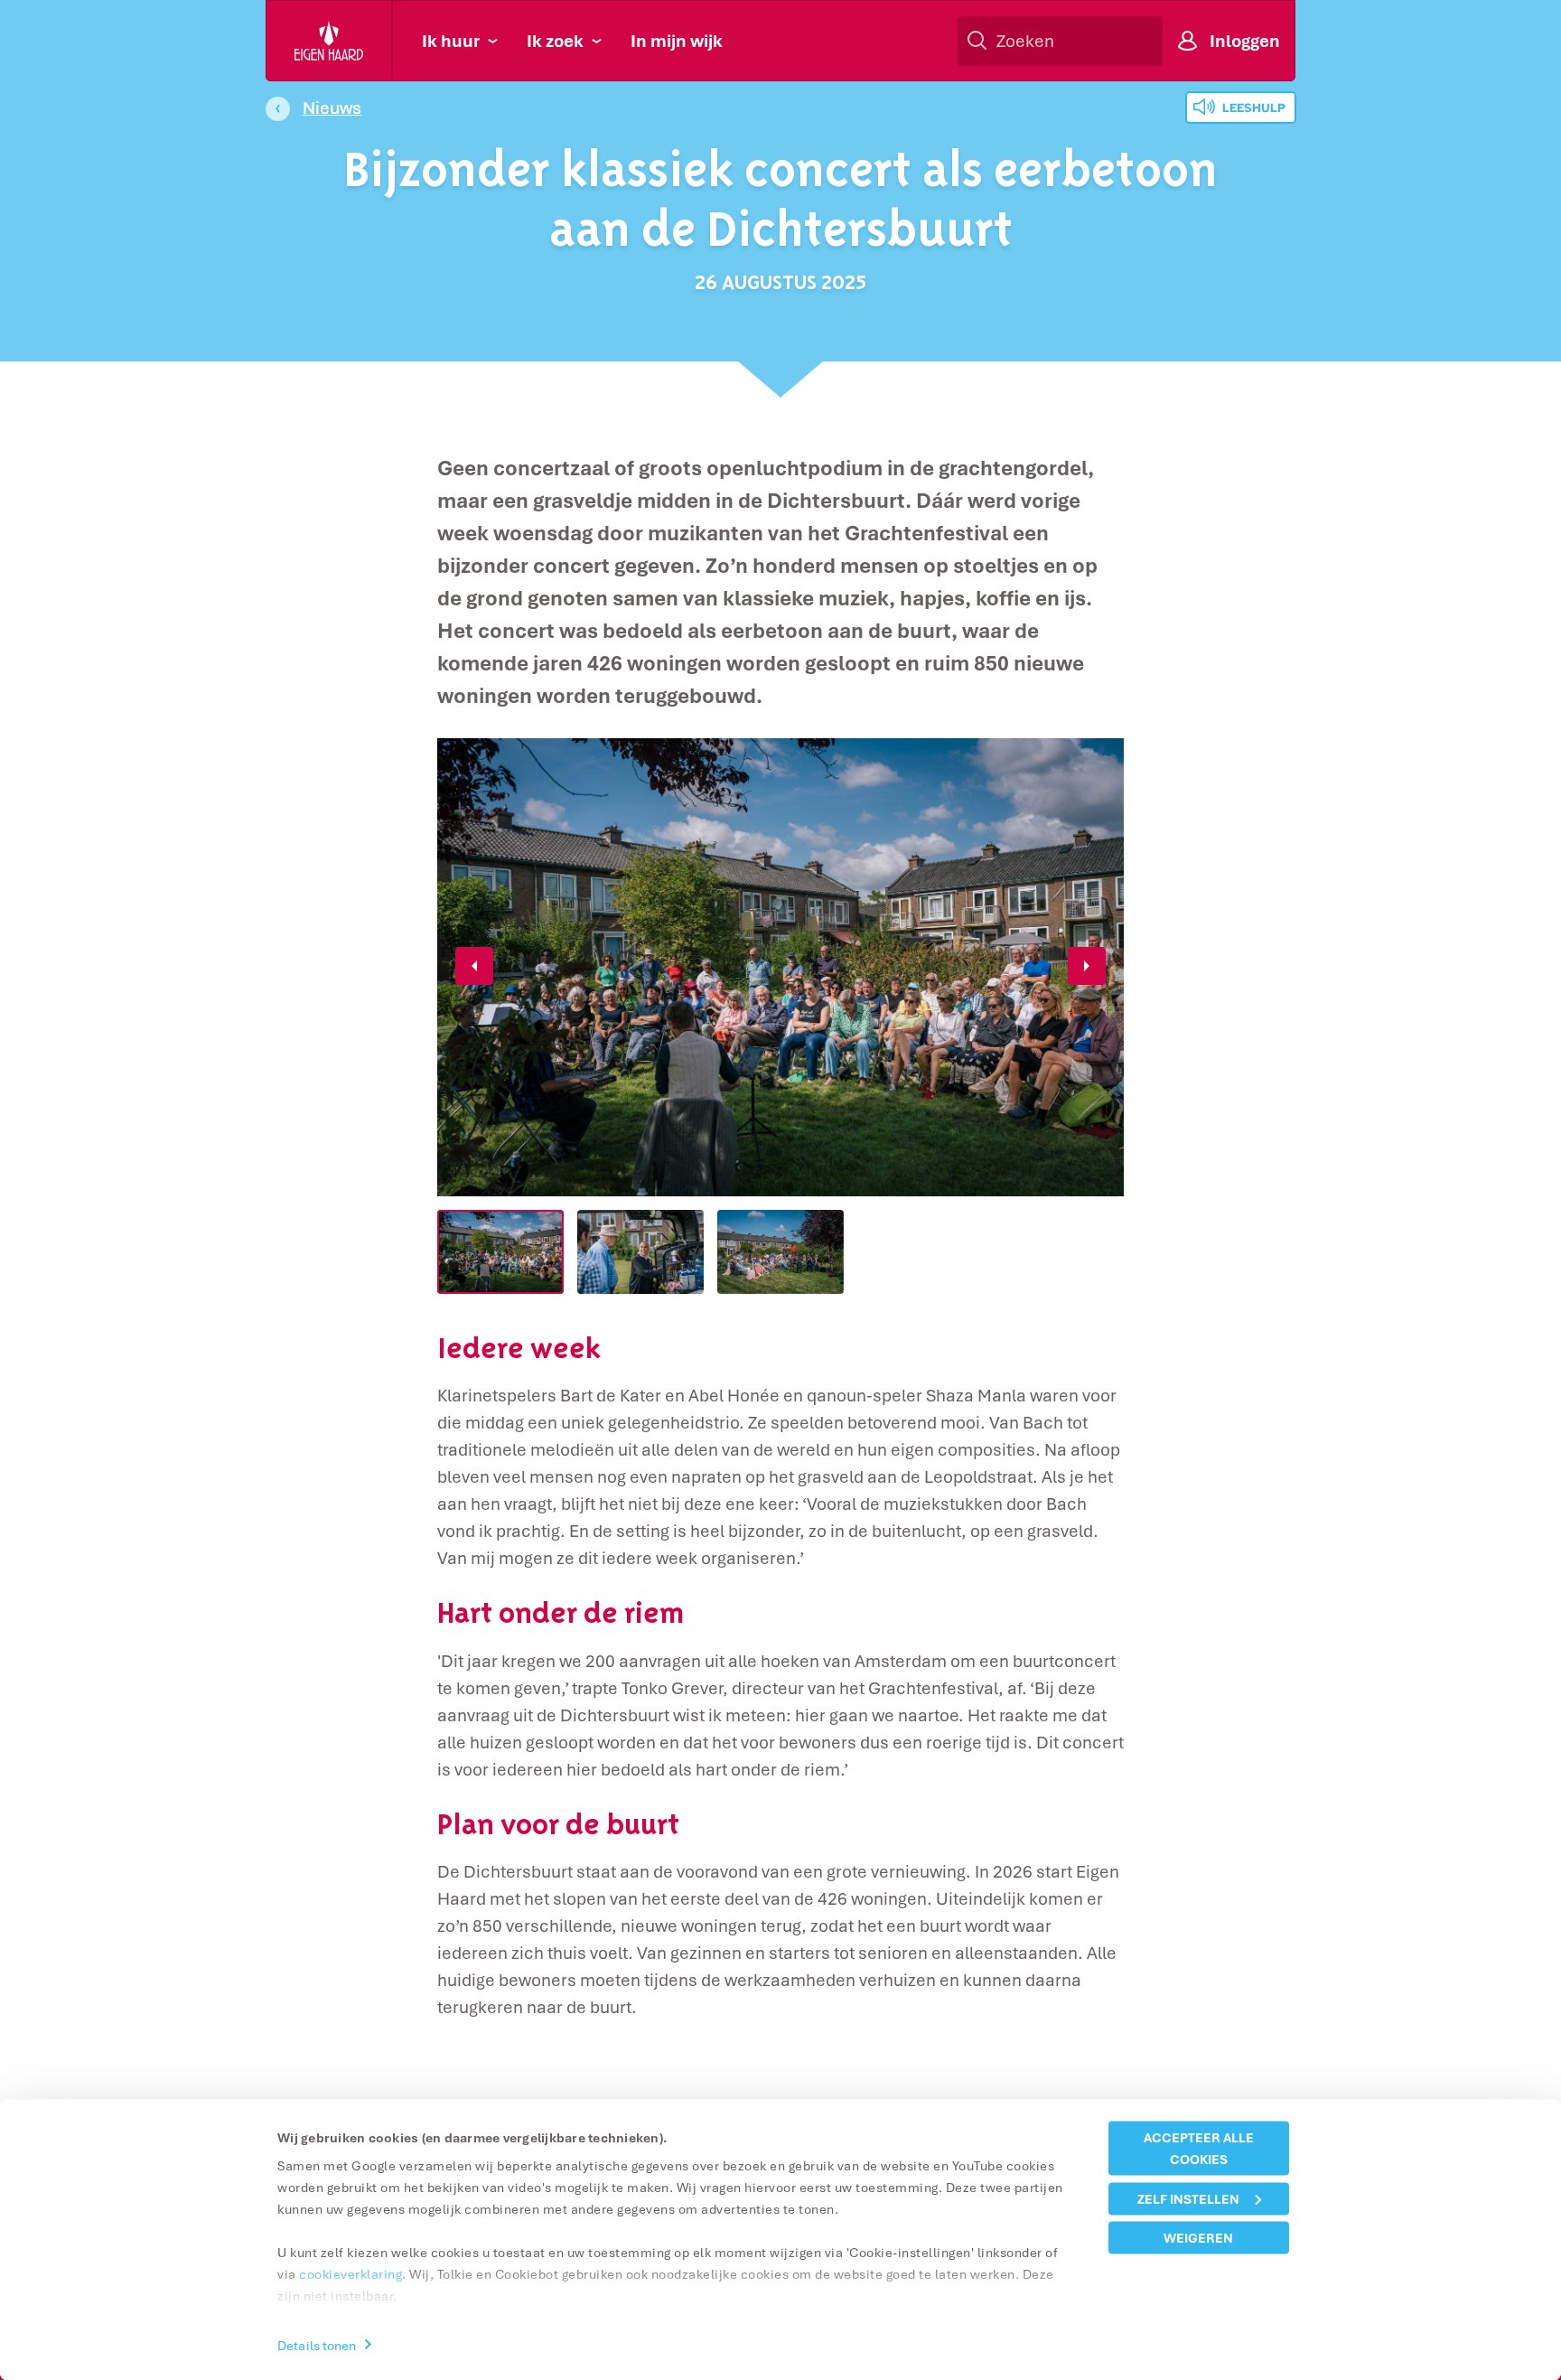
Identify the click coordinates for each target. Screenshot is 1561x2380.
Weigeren (1198, 2238)
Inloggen (1245, 41)
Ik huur (451, 41)
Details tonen (317, 2344)
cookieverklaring (351, 2274)
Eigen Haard (330, 41)
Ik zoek (555, 41)
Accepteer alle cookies (1199, 2148)
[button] (474, 966)
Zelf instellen (1188, 2198)
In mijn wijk (677, 41)
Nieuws (332, 108)
